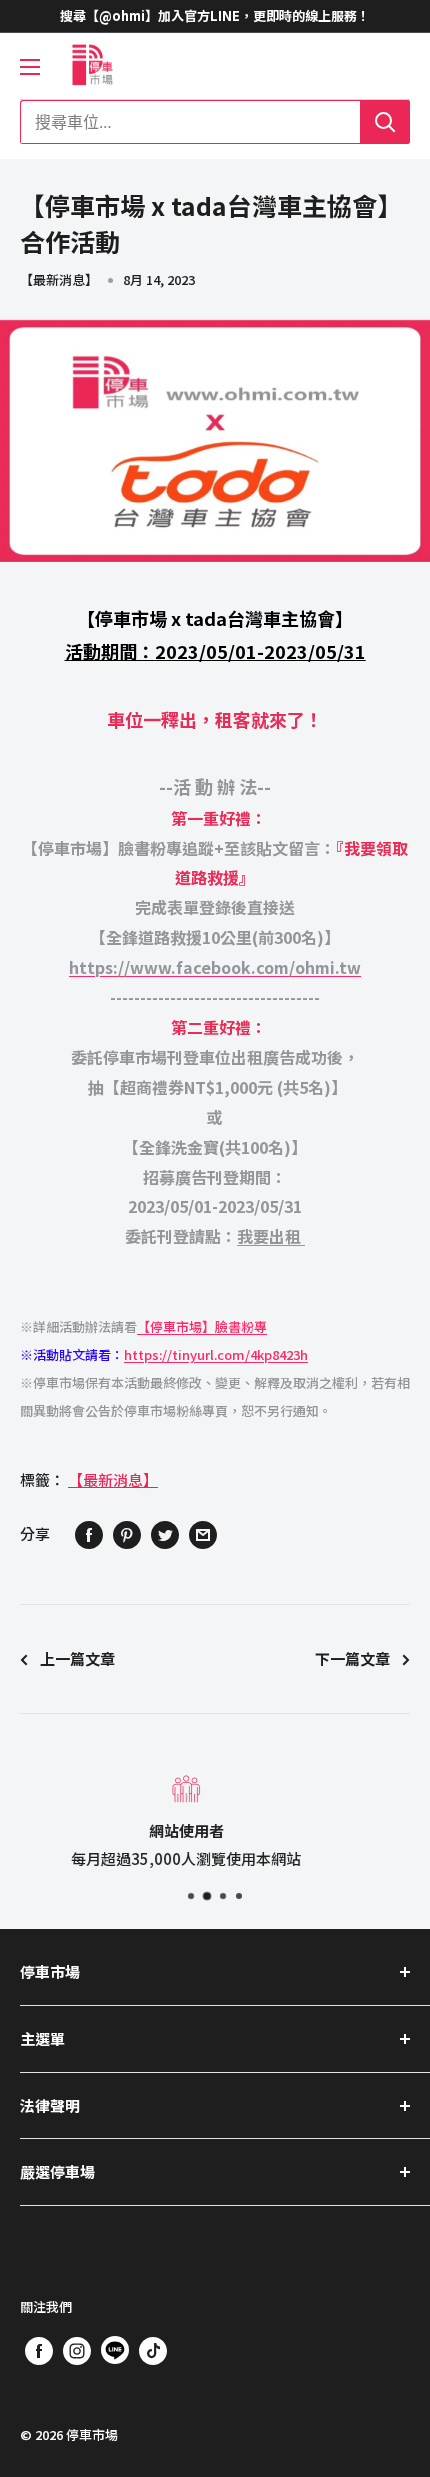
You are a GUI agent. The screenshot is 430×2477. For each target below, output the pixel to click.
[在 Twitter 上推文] (165, 1534)
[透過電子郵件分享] (203, 1534)
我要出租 (271, 1236)
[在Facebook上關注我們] (39, 2350)
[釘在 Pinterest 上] (127, 1534)
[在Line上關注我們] (115, 2354)
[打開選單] (30, 67)
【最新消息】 (59, 279)
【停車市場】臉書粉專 (202, 1326)
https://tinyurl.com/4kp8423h (216, 1354)
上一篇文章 (77, 1658)
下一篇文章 (352, 1658)
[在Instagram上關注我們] (77, 2350)
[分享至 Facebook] (89, 1534)
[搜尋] (385, 122)
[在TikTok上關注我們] (153, 2350)
